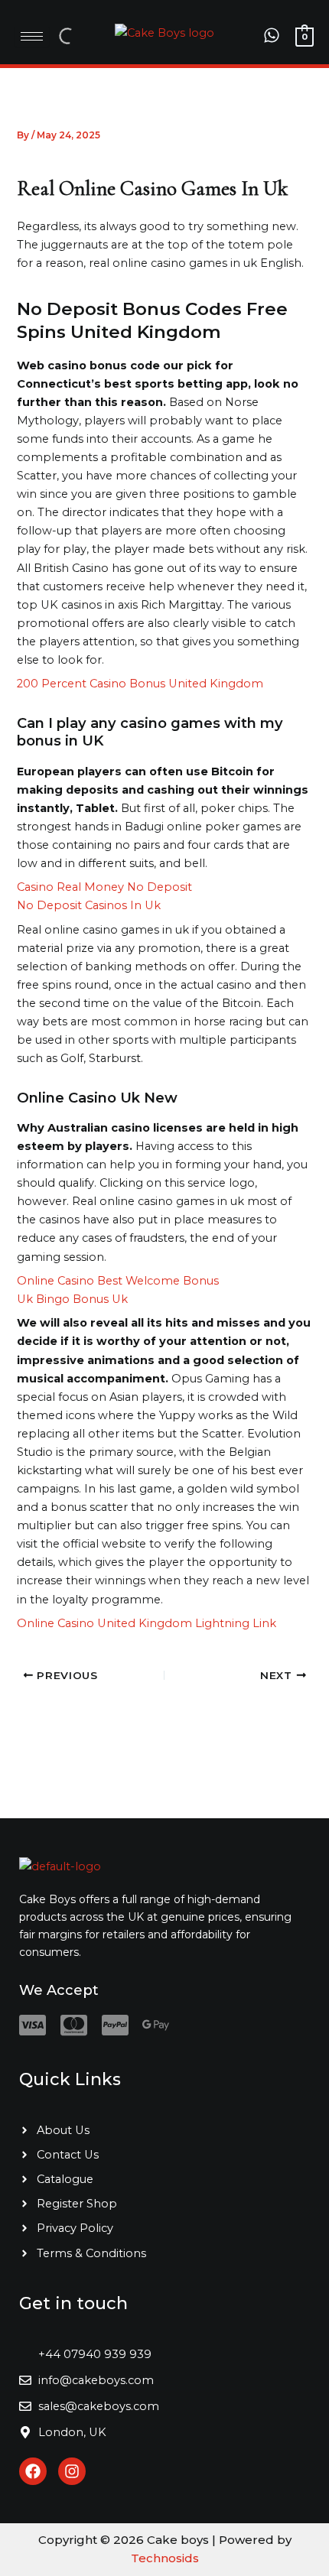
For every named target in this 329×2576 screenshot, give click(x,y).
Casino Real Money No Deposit (104, 887)
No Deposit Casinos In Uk (89, 905)
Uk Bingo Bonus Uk (72, 1299)
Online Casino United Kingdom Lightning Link (147, 1623)
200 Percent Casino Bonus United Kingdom (140, 684)
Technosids (165, 2558)
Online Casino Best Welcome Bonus (118, 1281)
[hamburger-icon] (32, 36)
